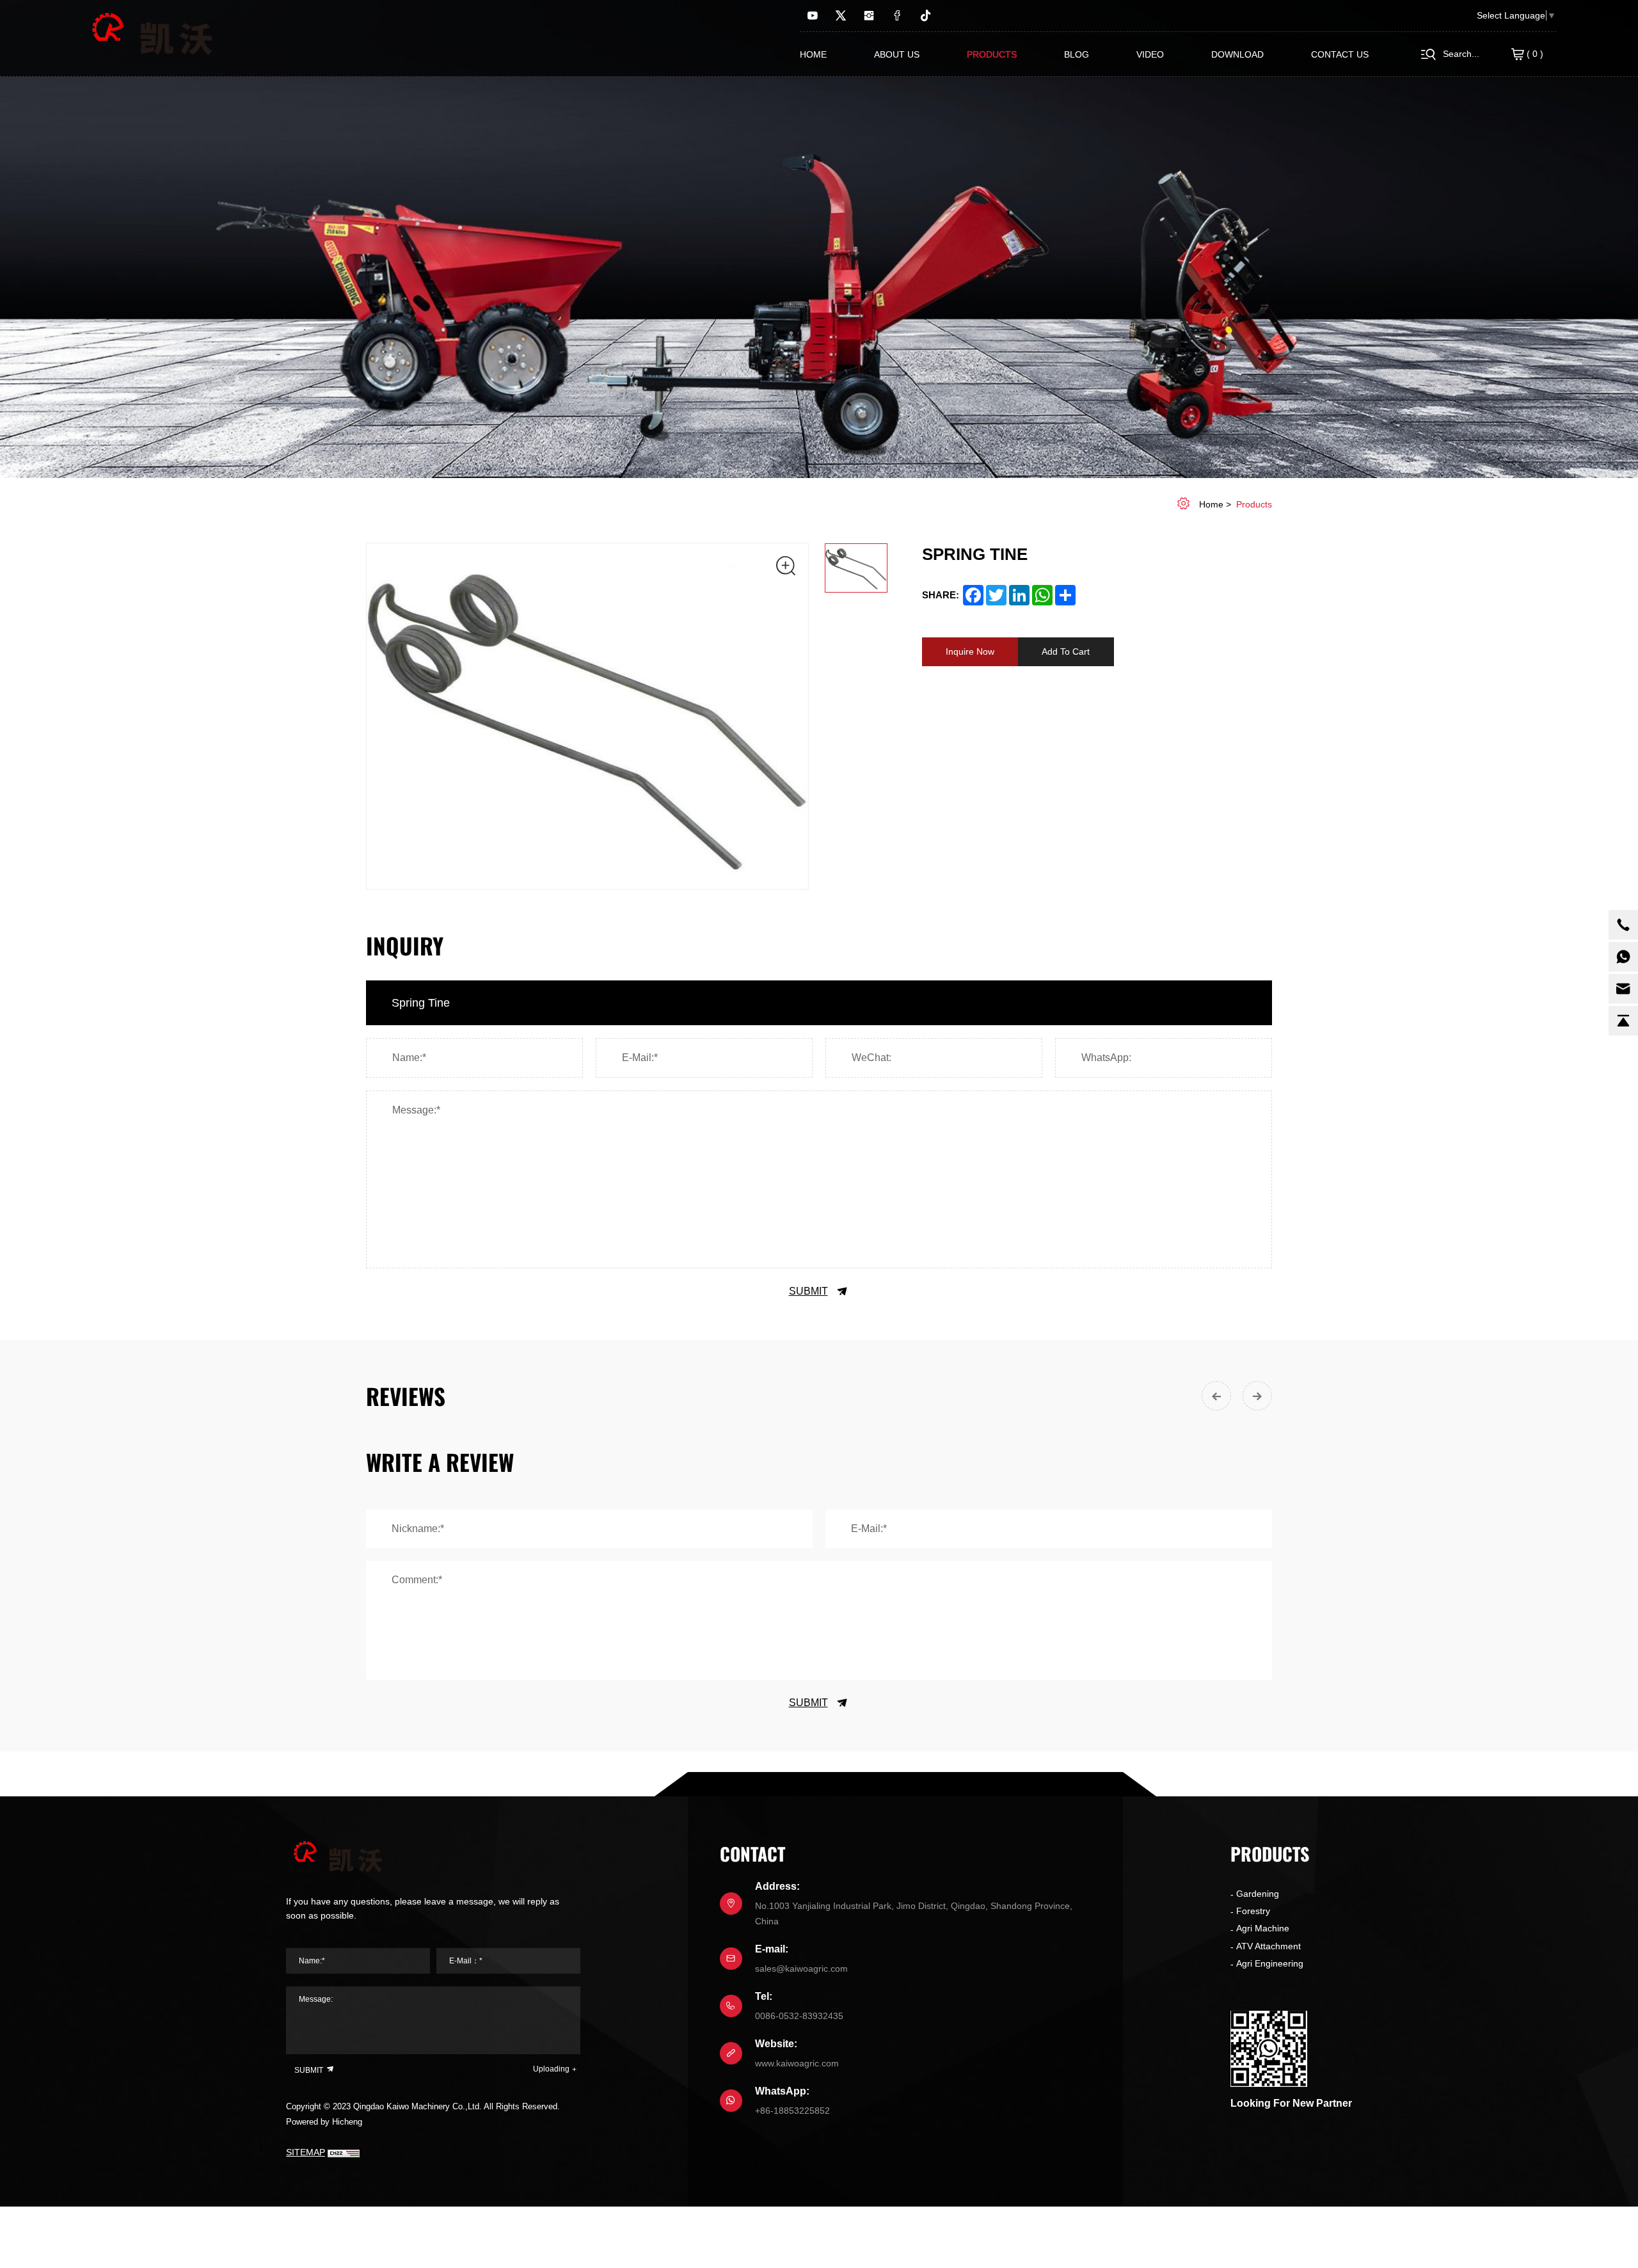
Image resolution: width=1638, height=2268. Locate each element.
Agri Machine (1263, 1928)
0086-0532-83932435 (799, 2016)
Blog (1077, 54)
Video (1150, 54)
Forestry (1253, 1911)
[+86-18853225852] (1623, 957)
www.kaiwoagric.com (797, 2063)
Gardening (1258, 1894)
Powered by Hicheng (324, 2122)
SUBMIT (808, 1291)
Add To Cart (1066, 651)
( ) (1534, 54)
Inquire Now (970, 651)
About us (897, 54)
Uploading (551, 2069)
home (1211, 504)
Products (992, 54)
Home (813, 54)
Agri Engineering (1270, 1963)
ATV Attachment (1268, 1946)
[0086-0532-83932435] (1623, 925)
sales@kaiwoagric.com (801, 1969)
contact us (1340, 54)
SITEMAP (306, 2152)
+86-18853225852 (792, 2111)
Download (1237, 54)
